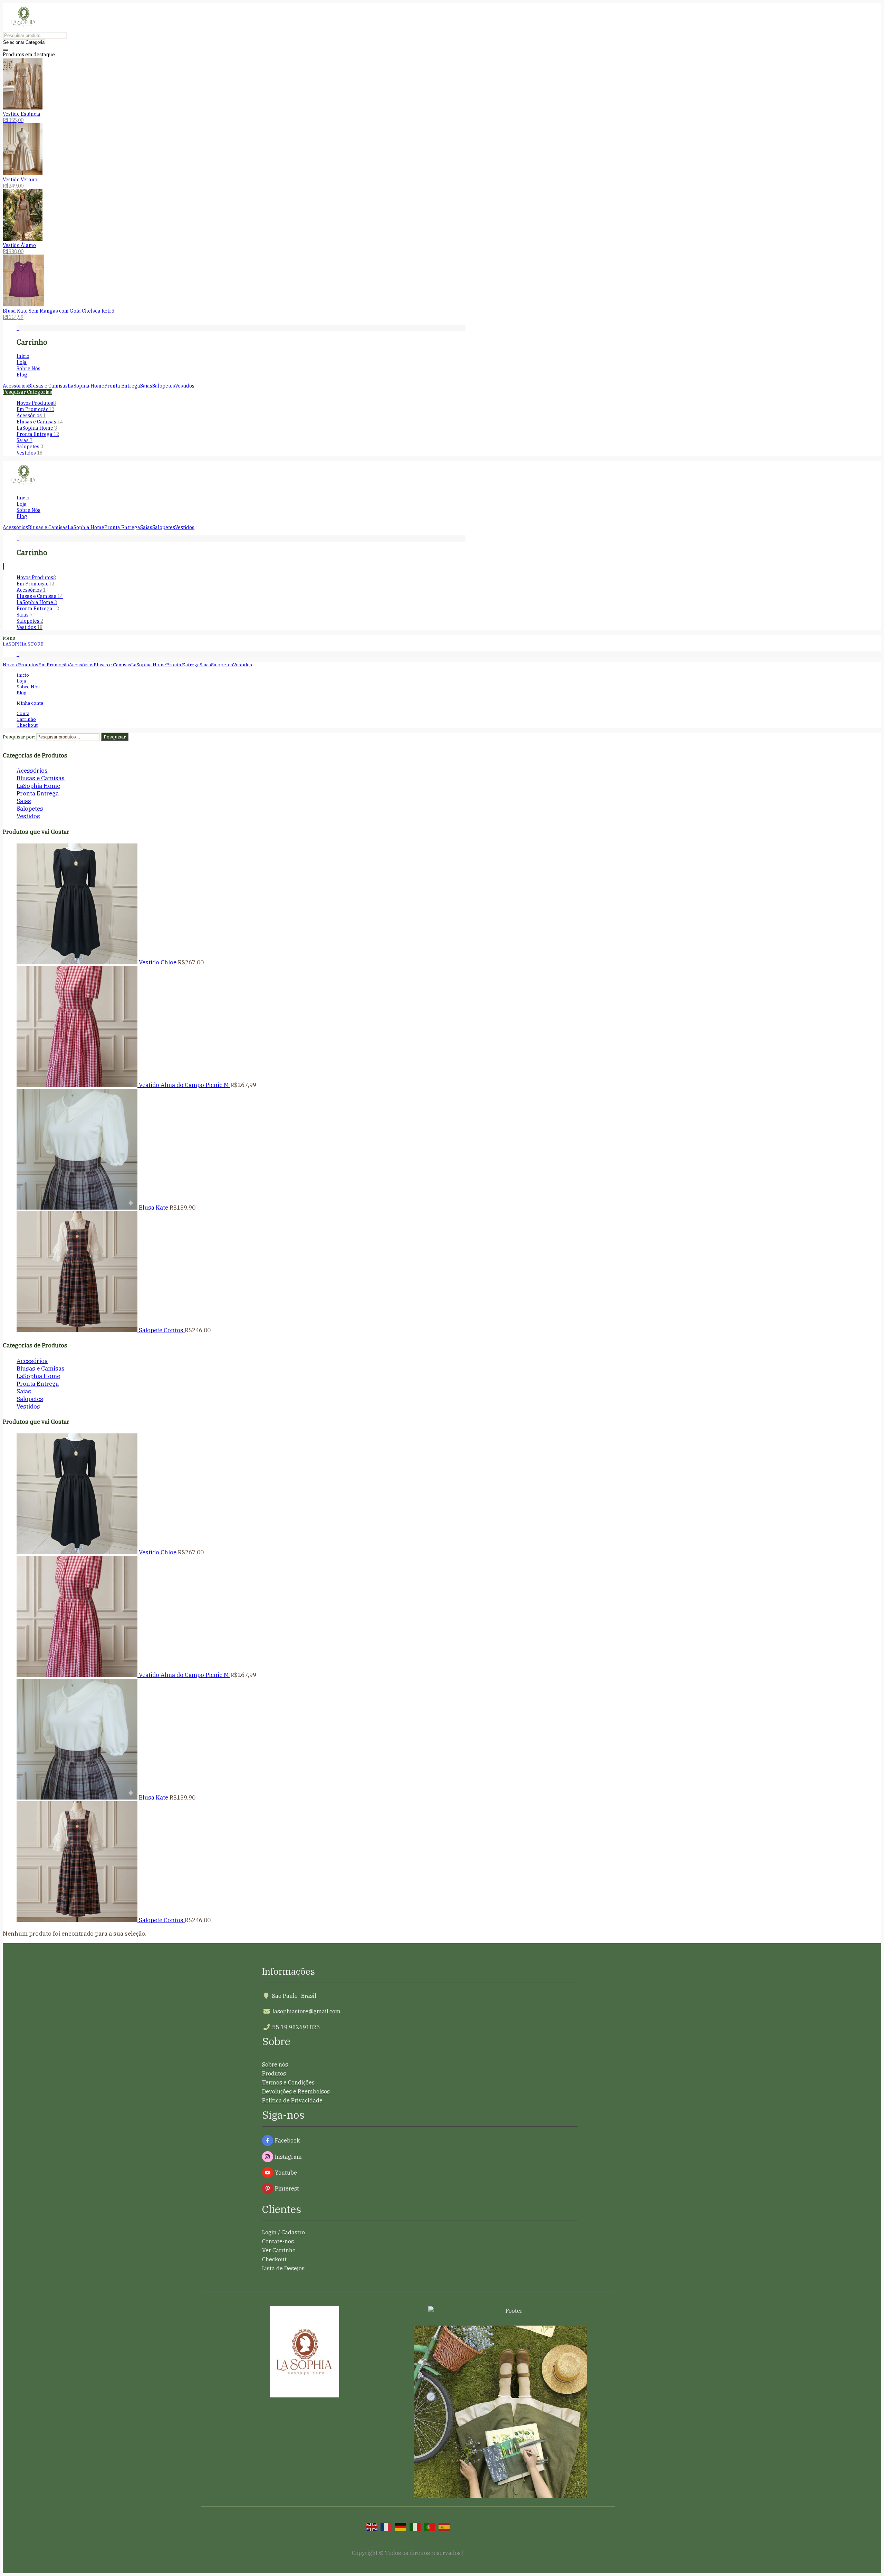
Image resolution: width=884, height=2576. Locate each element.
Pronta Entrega (38, 434)
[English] (372, 2526)
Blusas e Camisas (40, 422)
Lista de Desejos (283, 2268)
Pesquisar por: (19, 737)
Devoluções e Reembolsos (296, 2091)
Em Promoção (35, 409)
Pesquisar (115, 737)
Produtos (274, 2073)
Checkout (274, 2259)
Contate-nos (278, 2241)
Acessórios (31, 416)
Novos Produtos (36, 403)
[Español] (444, 2526)
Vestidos (30, 453)
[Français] (386, 2526)
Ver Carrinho (279, 2250)
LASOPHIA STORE (23, 644)
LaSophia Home (37, 428)
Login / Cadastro (284, 2232)
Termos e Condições (288, 2082)
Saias (25, 440)
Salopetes (30, 447)
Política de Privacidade (292, 2100)
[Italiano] (415, 2526)
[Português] (430, 2526)
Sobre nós (275, 2064)
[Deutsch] (401, 2526)
